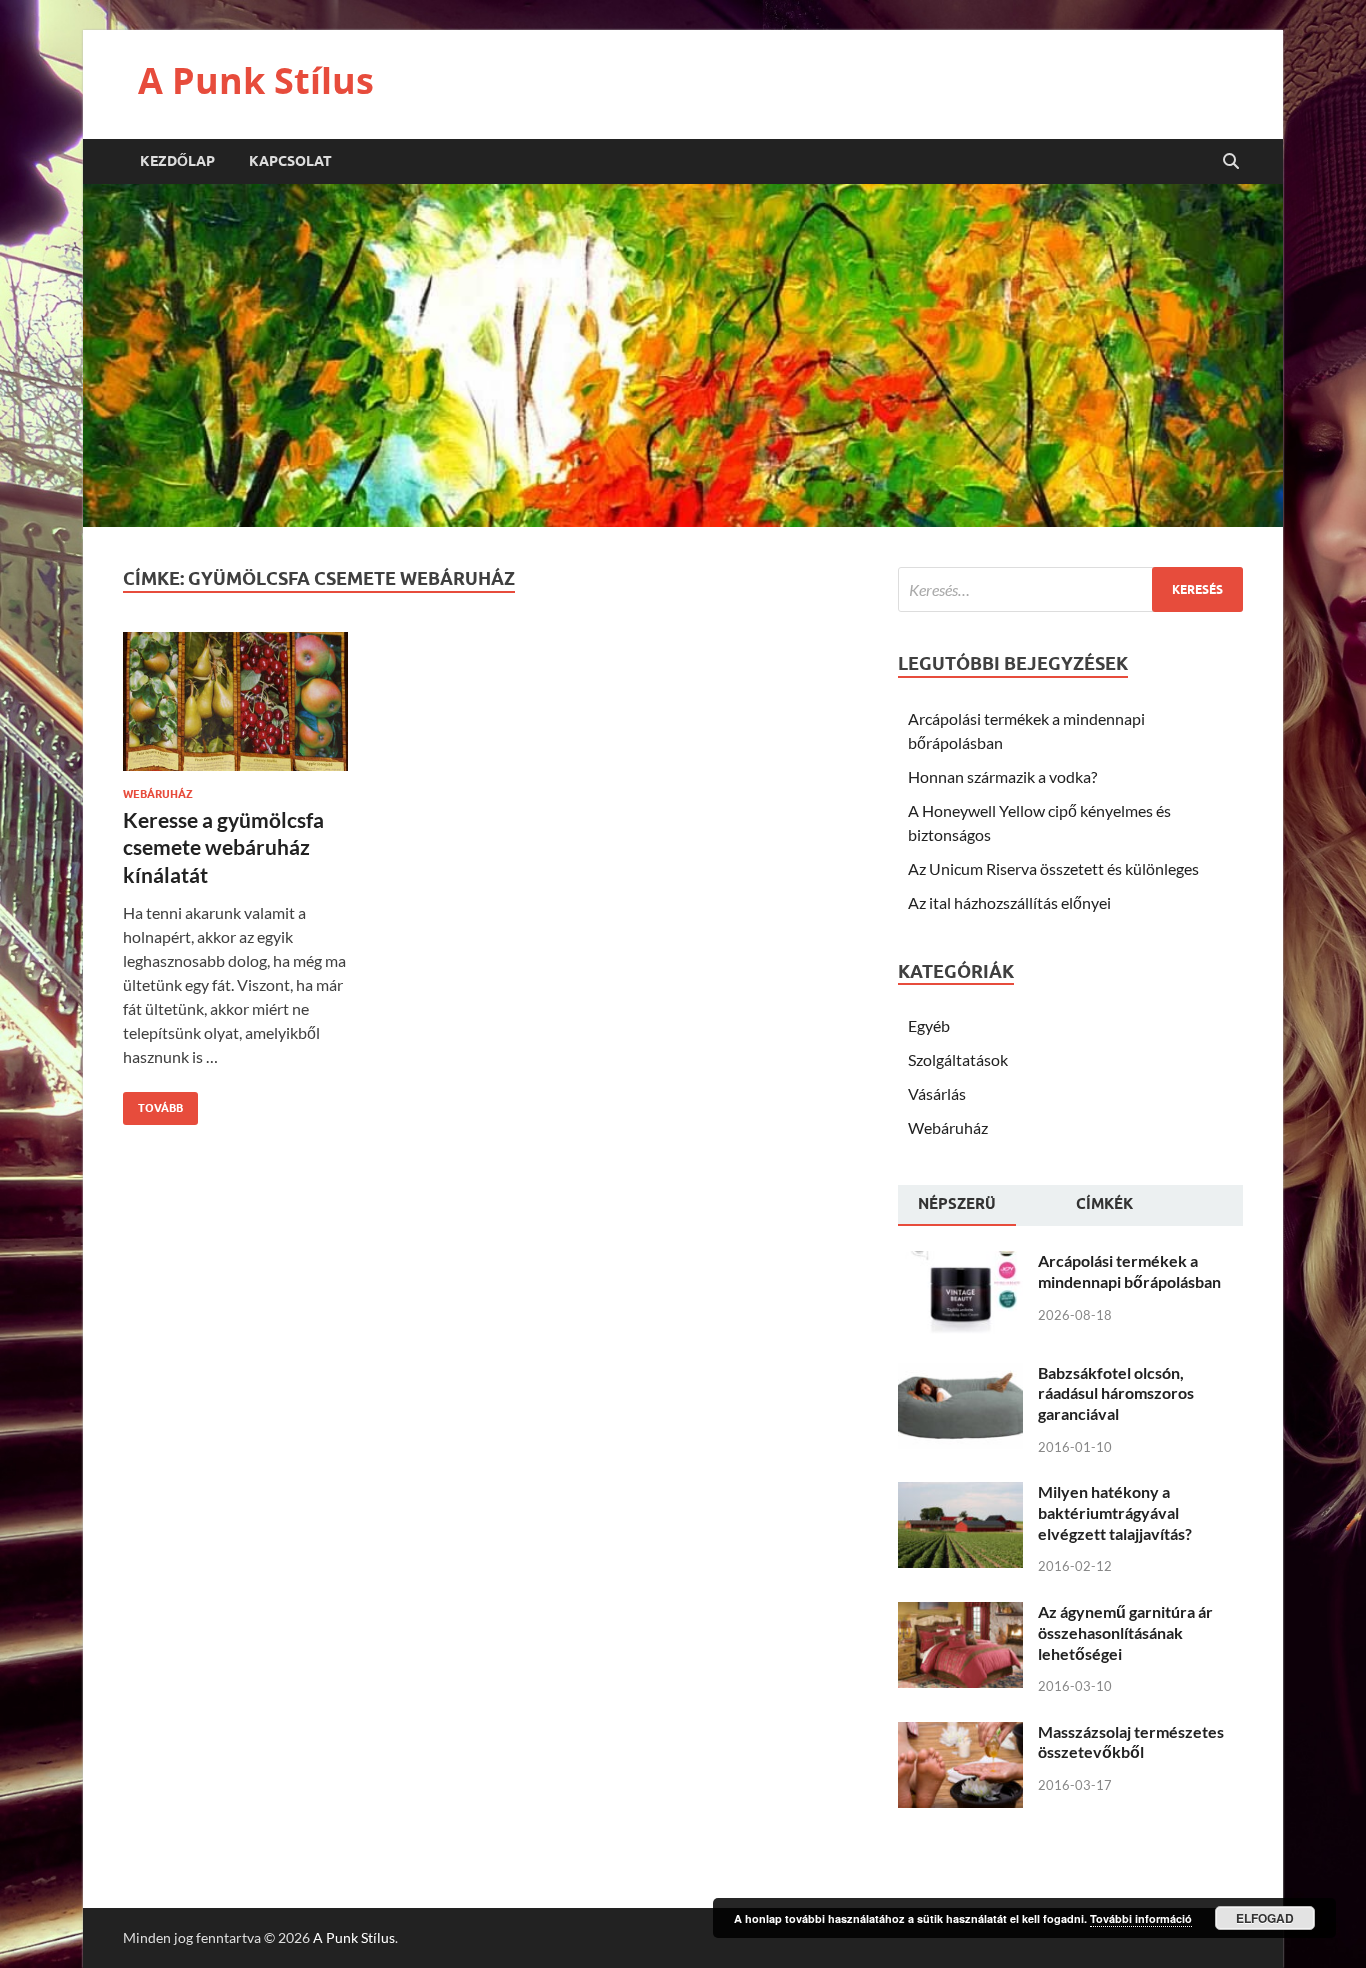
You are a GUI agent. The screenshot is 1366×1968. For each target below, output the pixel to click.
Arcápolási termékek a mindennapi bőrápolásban (1129, 1271)
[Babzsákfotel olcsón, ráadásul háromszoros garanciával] (960, 1374)
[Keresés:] (1070, 589)
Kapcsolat (290, 161)
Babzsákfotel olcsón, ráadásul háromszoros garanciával (1116, 1393)
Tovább (153, 1103)
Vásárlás (937, 1093)
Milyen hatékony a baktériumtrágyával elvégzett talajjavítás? (1115, 1512)
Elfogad (1265, 1918)
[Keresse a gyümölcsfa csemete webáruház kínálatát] (235, 709)
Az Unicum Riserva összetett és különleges (1053, 868)
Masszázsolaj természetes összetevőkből (1131, 1742)
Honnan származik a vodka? (1002, 776)
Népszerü (957, 1204)
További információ (1141, 1918)
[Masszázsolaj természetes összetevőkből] (960, 1733)
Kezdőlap (177, 161)
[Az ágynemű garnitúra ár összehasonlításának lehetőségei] (960, 1613)
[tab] (957, 1206)
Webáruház (158, 794)
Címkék (1104, 1204)
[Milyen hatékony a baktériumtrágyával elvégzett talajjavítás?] (960, 1493)
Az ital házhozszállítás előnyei (1009, 902)
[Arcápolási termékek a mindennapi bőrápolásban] (960, 1262)
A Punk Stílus (256, 80)
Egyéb (929, 1025)
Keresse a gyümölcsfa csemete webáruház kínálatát (223, 847)
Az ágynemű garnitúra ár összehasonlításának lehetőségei (1125, 1632)
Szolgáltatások (958, 1059)
